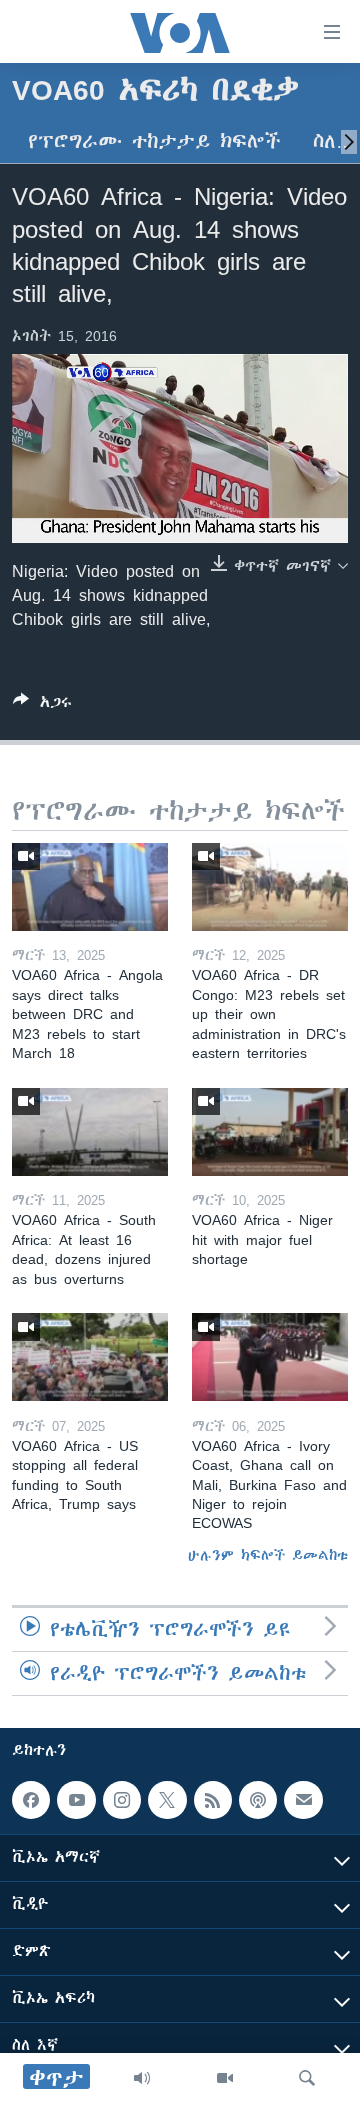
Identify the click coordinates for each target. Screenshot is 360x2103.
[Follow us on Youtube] (76, 1800)
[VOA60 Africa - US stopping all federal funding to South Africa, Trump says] (90, 1357)
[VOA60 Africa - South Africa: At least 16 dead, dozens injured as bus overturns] (90, 1132)
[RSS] (213, 1800)
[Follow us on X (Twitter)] (167, 1800)
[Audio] (142, 2078)
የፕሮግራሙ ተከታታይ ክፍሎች (154, 141)
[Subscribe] (303, 1800)
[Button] (42, 705)
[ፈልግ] (307, 2078)
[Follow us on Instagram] (122, 1800)
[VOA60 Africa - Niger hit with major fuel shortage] (270, 1132)
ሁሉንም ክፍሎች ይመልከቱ (268, 1555)
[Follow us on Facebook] (31, 1800)
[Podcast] (258, 1800)
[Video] (225, 2078)
